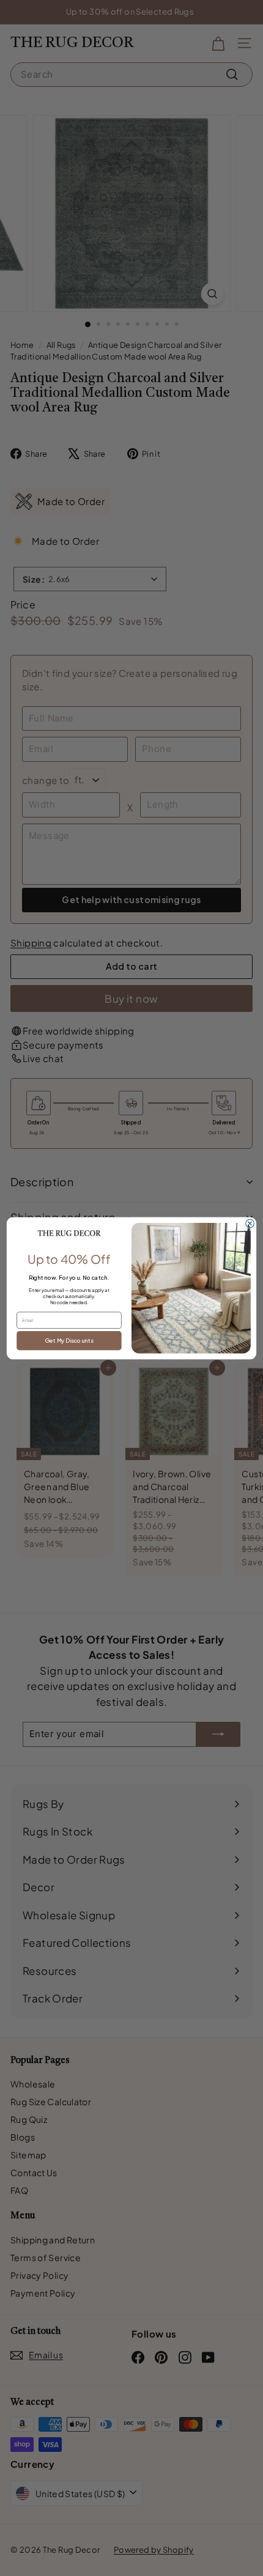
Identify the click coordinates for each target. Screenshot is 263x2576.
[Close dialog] (250, 1223)
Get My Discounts (69, 1340)
